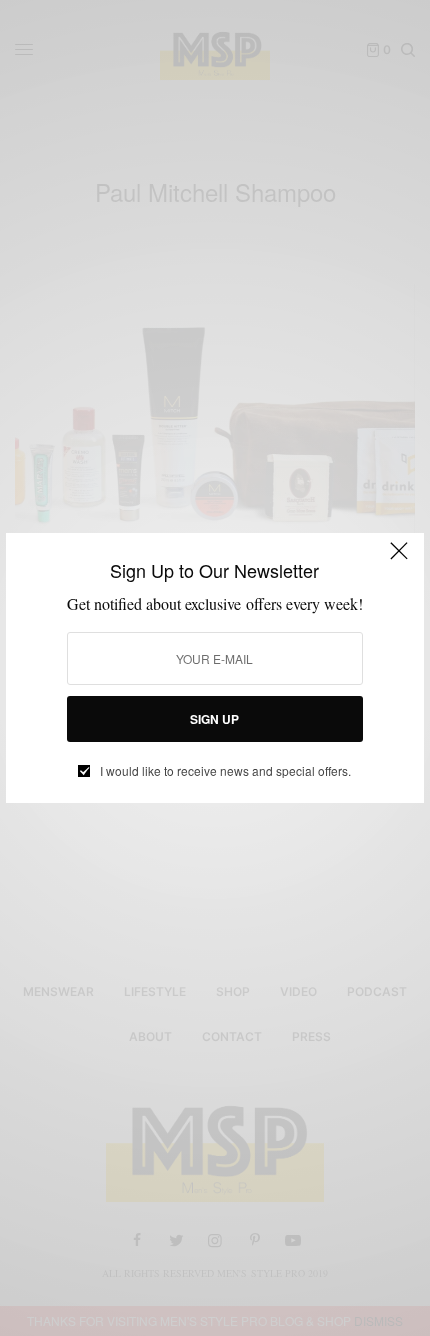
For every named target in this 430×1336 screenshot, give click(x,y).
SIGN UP (214, 719)
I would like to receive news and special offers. (225, 771)
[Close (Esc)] (399, 560)
